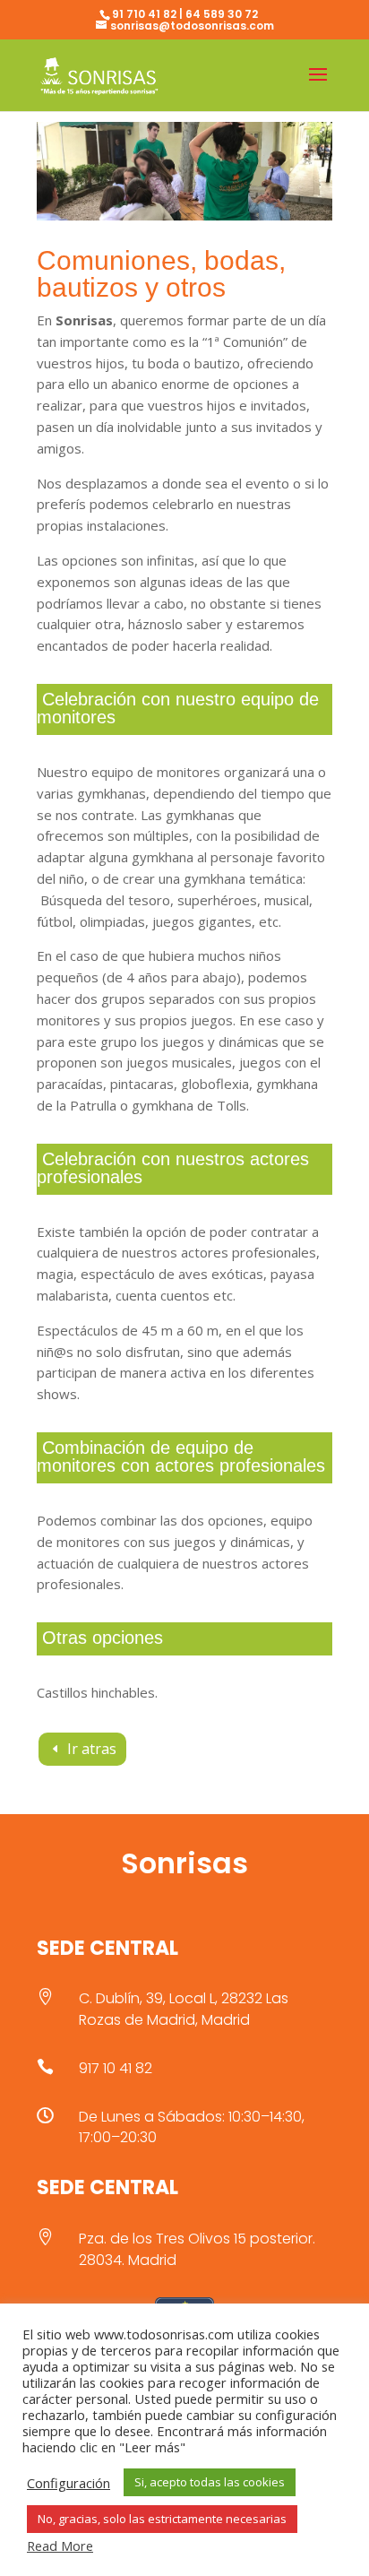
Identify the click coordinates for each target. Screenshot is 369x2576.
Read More (60, 2546)
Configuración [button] (69, 2483)
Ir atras (92, 1749)
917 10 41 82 (116, 2068)
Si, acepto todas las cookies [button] (210, 2482)
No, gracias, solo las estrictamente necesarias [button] (162, 2519)
